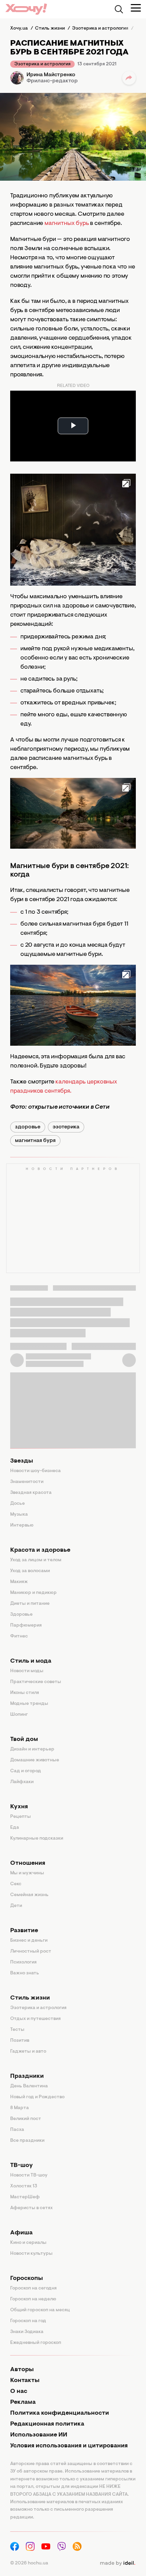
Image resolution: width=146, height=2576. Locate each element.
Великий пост (26, 2119)
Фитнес (19, 1636)
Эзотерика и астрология (42, 64)
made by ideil (117, 2563)
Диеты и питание (30, 1604)
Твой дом (24, 1740)
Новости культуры (31, 2254)
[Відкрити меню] (136, 8)
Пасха (17, 2130)
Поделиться (129, 78)
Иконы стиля (25, 1693)
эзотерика (66, 1127)
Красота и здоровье (40, 1550)
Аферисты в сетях (31, 2208)
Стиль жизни (30, 1998)
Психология (23, 1962)
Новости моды (27, 1671)
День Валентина (29, 2086)
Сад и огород (26, 1771)
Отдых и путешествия (35, 2019)
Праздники (27, 2076)
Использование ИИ (39, 2435)
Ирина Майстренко (51, 75)
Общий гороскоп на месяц (40, 2310)
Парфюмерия (26, 1626)
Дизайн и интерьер (32, 1749)
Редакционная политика (47, 2424)
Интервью (22, 1526)
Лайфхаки (22, 1782)
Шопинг (19, 1715)
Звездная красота (31, 1493)
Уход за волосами (30, 1571)
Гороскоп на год (28, 2321)
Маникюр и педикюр (33, 1593)
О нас (19, 2392)
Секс (16, 1884)
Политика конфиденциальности (60, 2413)
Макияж (19, 1582)
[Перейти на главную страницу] (26, 9)
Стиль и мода (31, 1661)
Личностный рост (31, 1952)
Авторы (22, 2370)
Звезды (22, 1461)
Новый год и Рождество (37, 2097)
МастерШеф (25, 2197)
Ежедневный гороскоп (36, 2343)
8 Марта (20, 2108)
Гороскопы (26, 2279)
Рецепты (21, 1817)
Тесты (17, 2030)
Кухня (19, 1807)
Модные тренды (29, 1704)
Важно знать (25, 1973)
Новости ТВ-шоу (29, 2175)
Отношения (28, 1863)
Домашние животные (35, 1760)
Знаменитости (27, 1482)
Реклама (23, 2402)
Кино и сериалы (28, 2243)
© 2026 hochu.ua (29, 2563)
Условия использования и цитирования (69, 2446)
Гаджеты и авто (28, 2052)
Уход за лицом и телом (36, 1560)
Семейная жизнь (29, 1895)
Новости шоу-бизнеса (35, 1471)
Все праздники (27, 2141)
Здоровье (21, 1615)
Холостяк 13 (24, 2186)
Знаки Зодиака (27, 2332)
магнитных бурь (67, 224)
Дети (16, 1906)
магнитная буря (35, 1141)
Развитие (24, 1931)
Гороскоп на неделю (33, 2299)
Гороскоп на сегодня (33, 2288)
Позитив (20, 2041)
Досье (17, 1504)
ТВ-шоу (22, 2166)
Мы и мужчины (27, 1873)
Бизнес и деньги (29, 1941)
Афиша (21, 2233)
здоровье (28, 1127)
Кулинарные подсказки (37, 1839)
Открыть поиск (119, 9)
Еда (15, 1828)
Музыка (19, 1515)
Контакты (25, 2381)
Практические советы (36, 1682)
